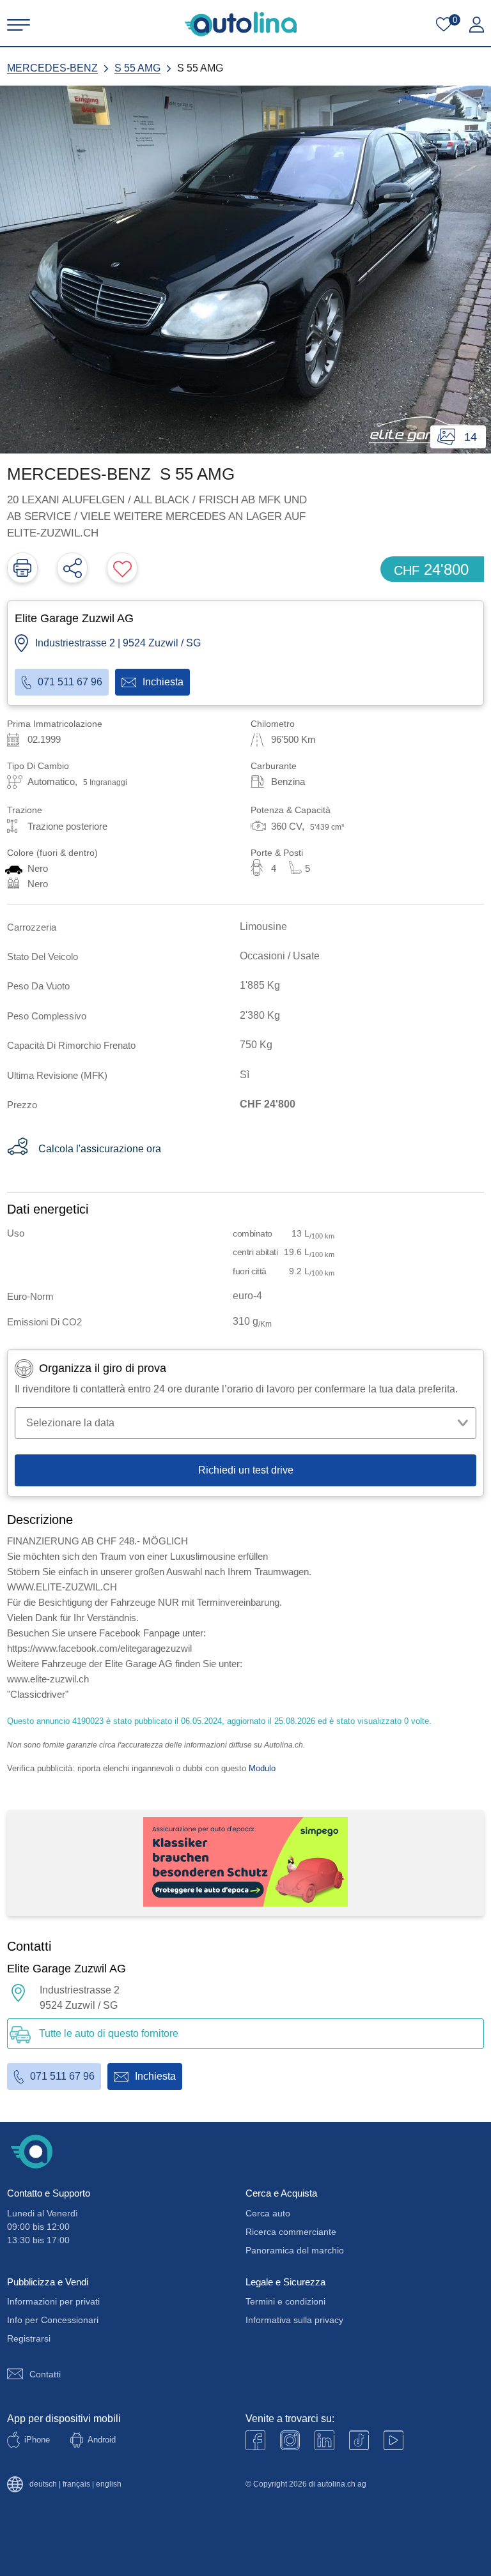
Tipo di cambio (38, 766)
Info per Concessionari (53, 2320)
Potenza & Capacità (291, 810)
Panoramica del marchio (295, 2250)
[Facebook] (255, 2440)
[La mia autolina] (477, 25)
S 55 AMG (137, 68)
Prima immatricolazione (55, 724)
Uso (16, 1233)
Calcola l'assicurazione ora (100, 1149)
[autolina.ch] (241, 24)
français (76, 2484)
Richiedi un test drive (246, 1470)
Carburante (274, 766)
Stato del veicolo (43, 956)
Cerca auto (268, 2213)
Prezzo (22, 1105)
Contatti (45, 2374)
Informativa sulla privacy (294, 2320)
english (109, 2484)
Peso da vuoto (38, 986)
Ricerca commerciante (291, 2232)
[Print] (22, 568)
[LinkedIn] (324, 2440)
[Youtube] (290, 2440)
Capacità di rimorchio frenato (71, 1045)
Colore (52, 853)
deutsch (43, 2484)
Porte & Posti (277, 853)
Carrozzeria (32, 927)
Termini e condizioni (285, 2301)
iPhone (37, 2440)
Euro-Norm (30, 1296)
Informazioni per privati (53, 2301)
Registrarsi (29, 2338)
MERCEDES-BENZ (52, 68)
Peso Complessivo (47, 1016)
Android (102, 2440)
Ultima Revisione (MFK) (57, 1075)
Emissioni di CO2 (44, 1322)
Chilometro (273, 724)
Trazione (25, 810)
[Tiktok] (359, 2440)
